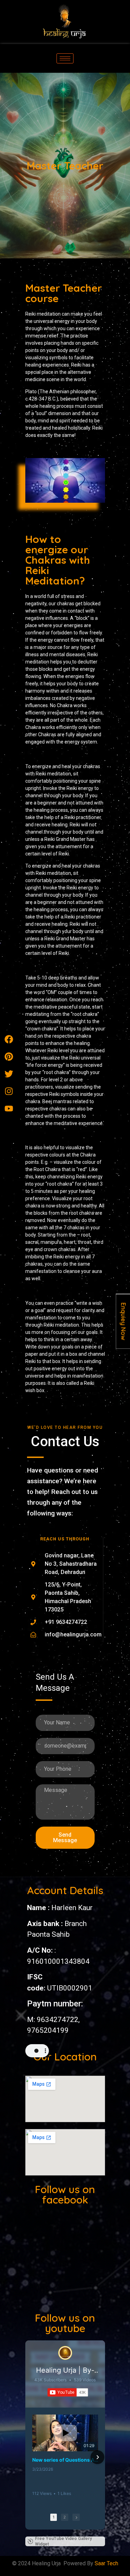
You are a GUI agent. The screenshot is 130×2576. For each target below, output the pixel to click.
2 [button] (65, 2517)
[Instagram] (9, 1091)
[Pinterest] (9, 1056)
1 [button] (54, 2517)
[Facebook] (9, 1039)
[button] (33, 2457)
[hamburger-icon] (65, 58)
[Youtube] (9, 1108)
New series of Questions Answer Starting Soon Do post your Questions (65, 2460)
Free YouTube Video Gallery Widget (63, 2541)
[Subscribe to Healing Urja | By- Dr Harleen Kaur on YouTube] (68, 2392)
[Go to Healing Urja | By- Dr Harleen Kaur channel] (65, 2353)
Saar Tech (106, 2563)
